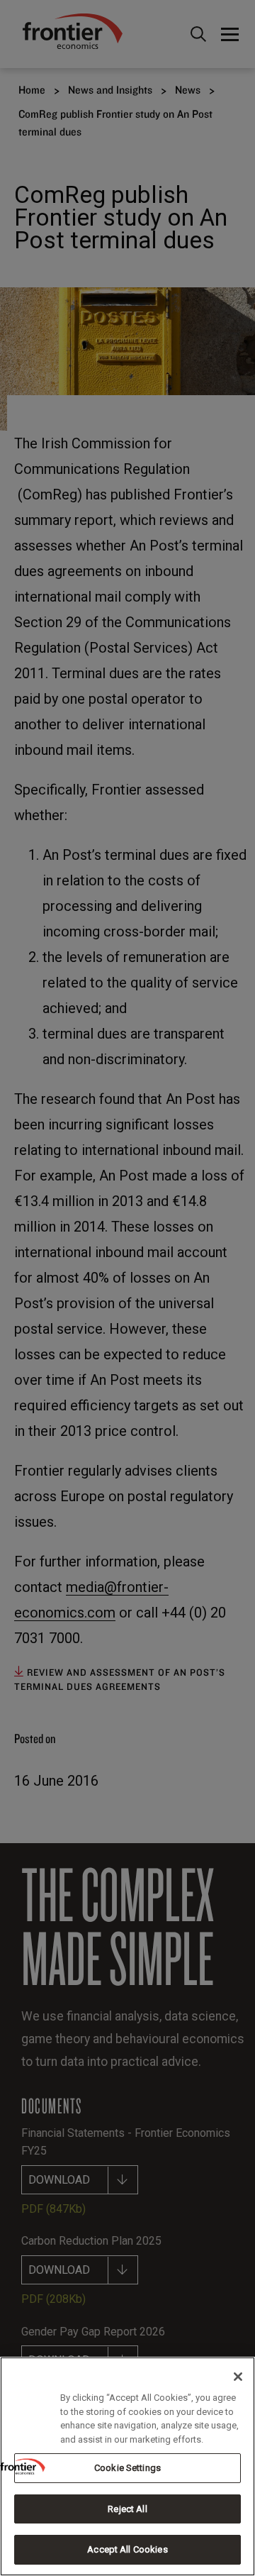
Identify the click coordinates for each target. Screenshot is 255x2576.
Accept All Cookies (127, 2549)
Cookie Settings (127, 2468)
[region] (127, 2466)
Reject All (127, 2509)
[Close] (238, 2377)
